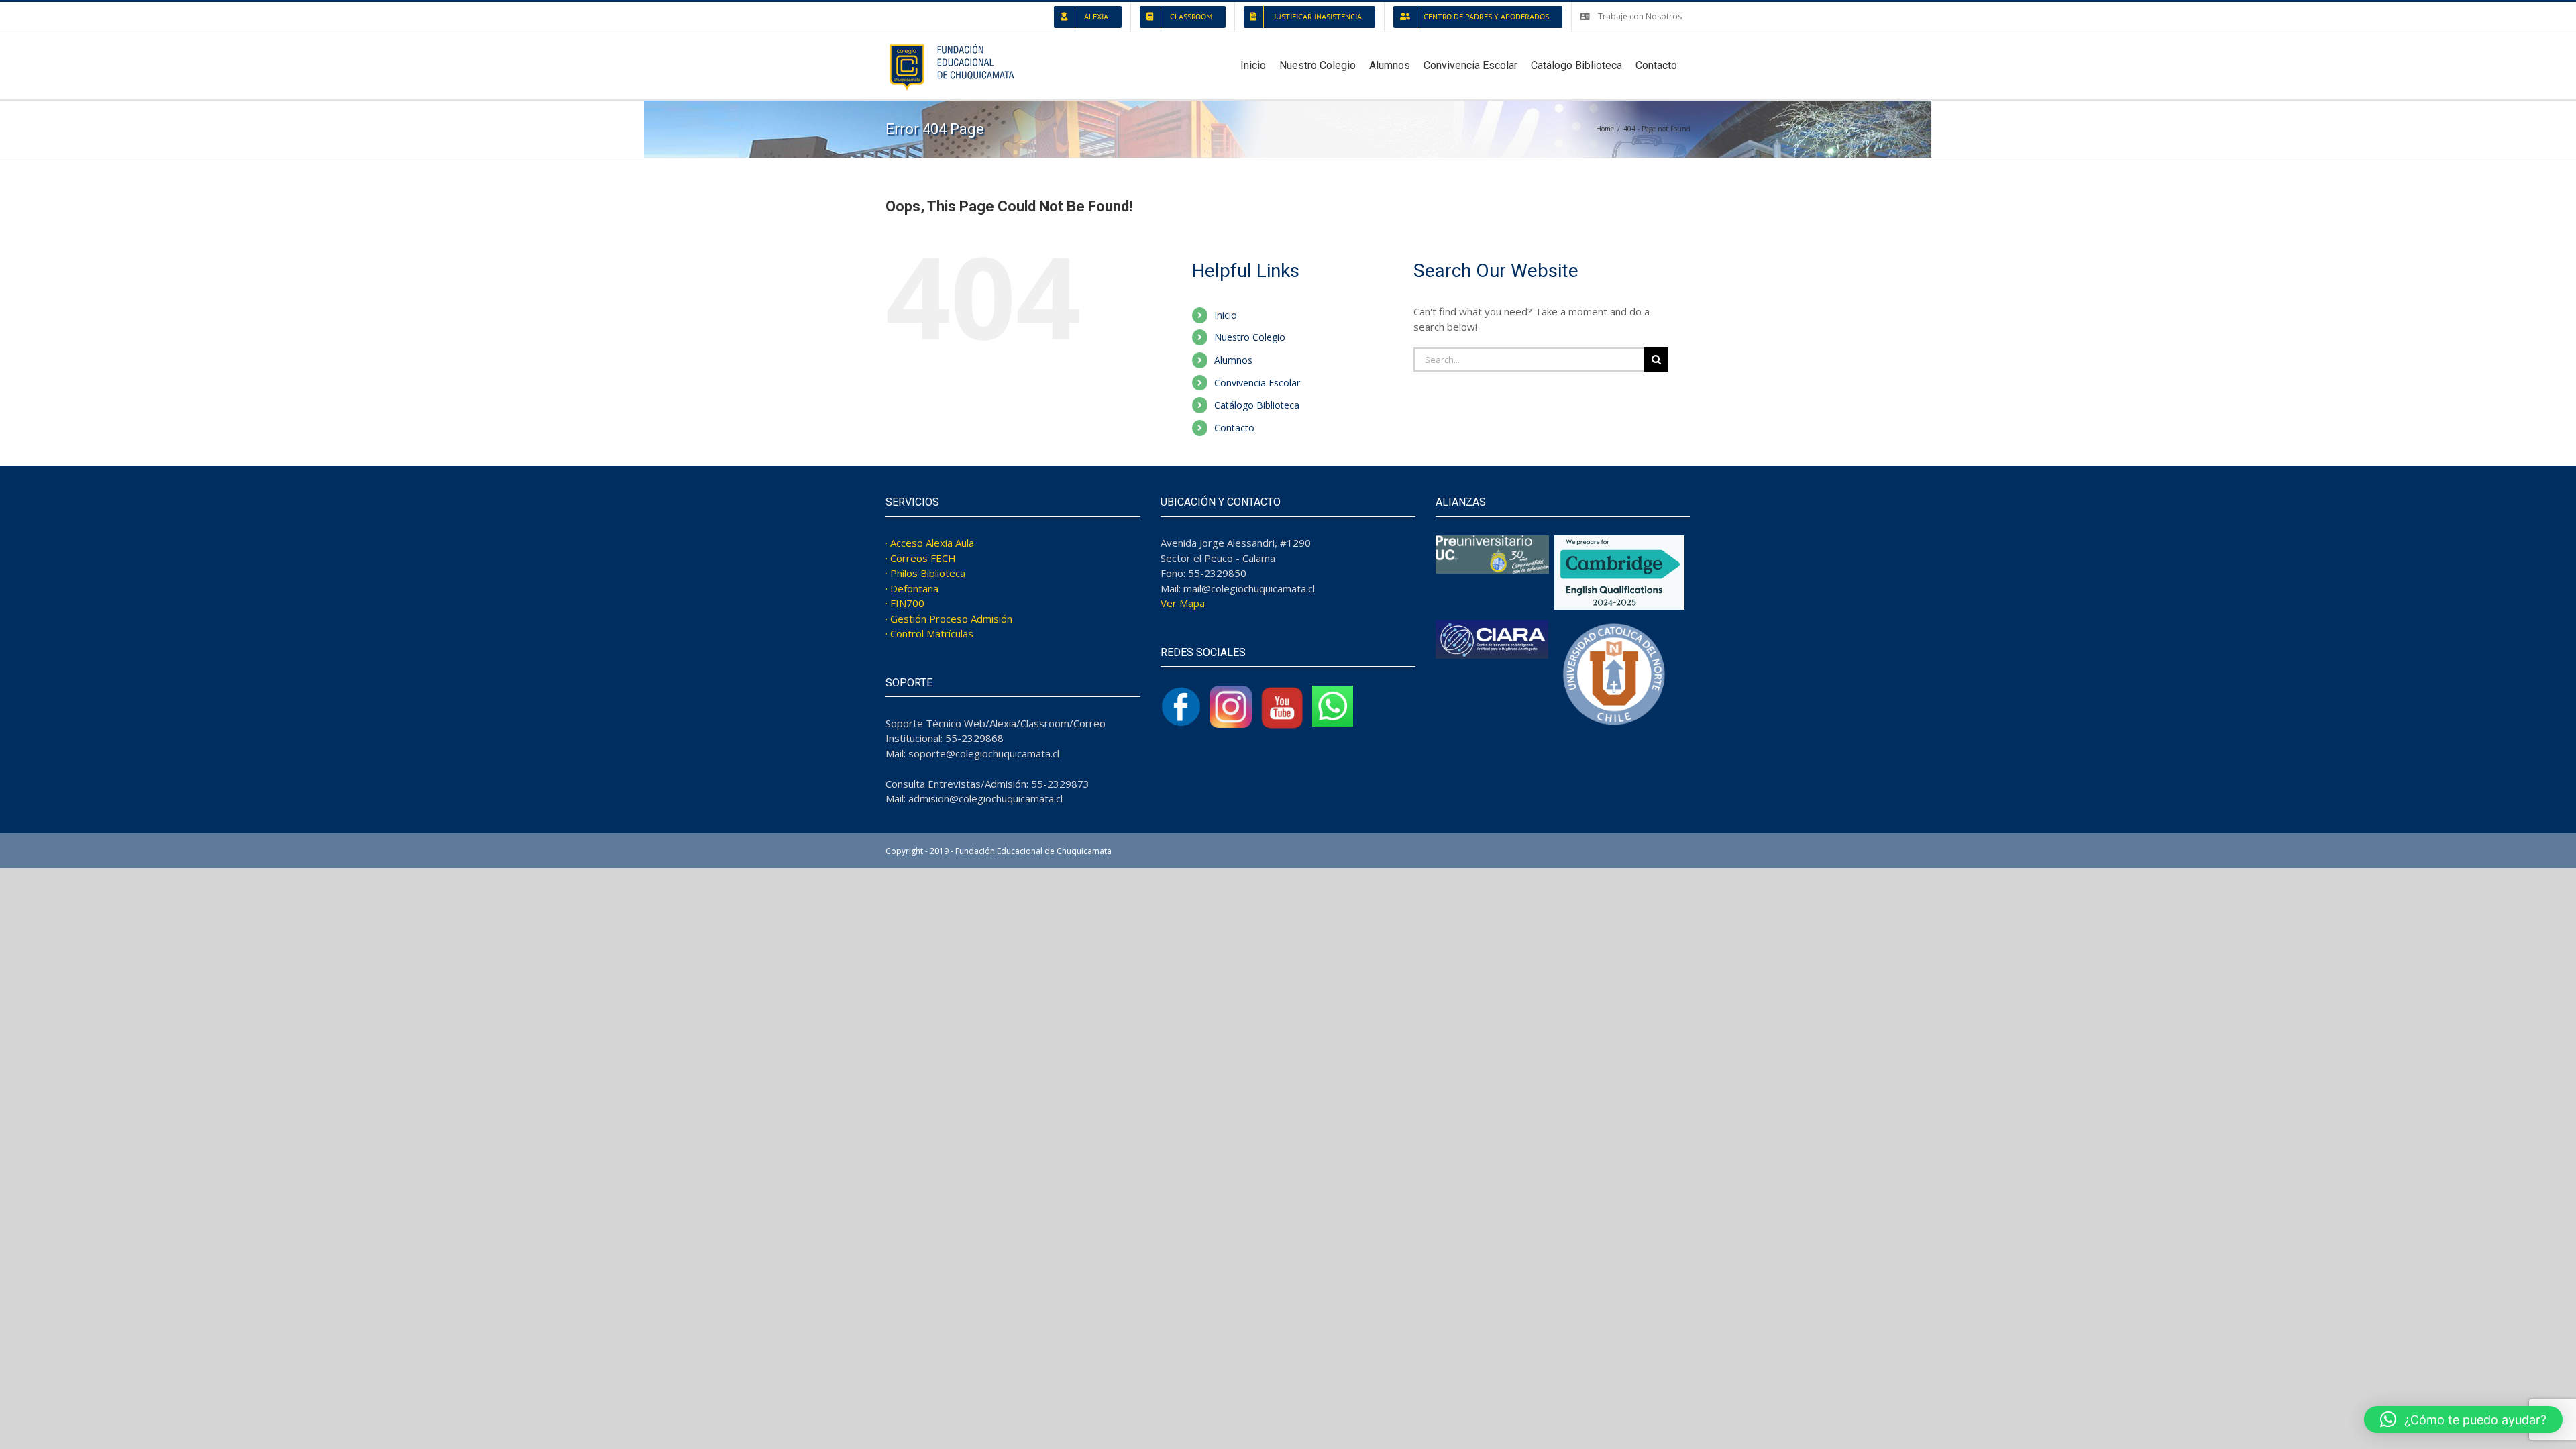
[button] (2463, 1419)
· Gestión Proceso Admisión (949, 619)
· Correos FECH (921, 558)
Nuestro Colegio (1250, 337)
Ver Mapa (1183, 603)
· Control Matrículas (929, 633)
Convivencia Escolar (1257, 383)
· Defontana (912, 588)
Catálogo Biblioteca (1257, 405)
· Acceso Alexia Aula (930, 543)
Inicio (1226, 315)
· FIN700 (905, 603)
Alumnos (1233, 360)
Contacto (1234, 428)
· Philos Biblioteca (925, 573)
